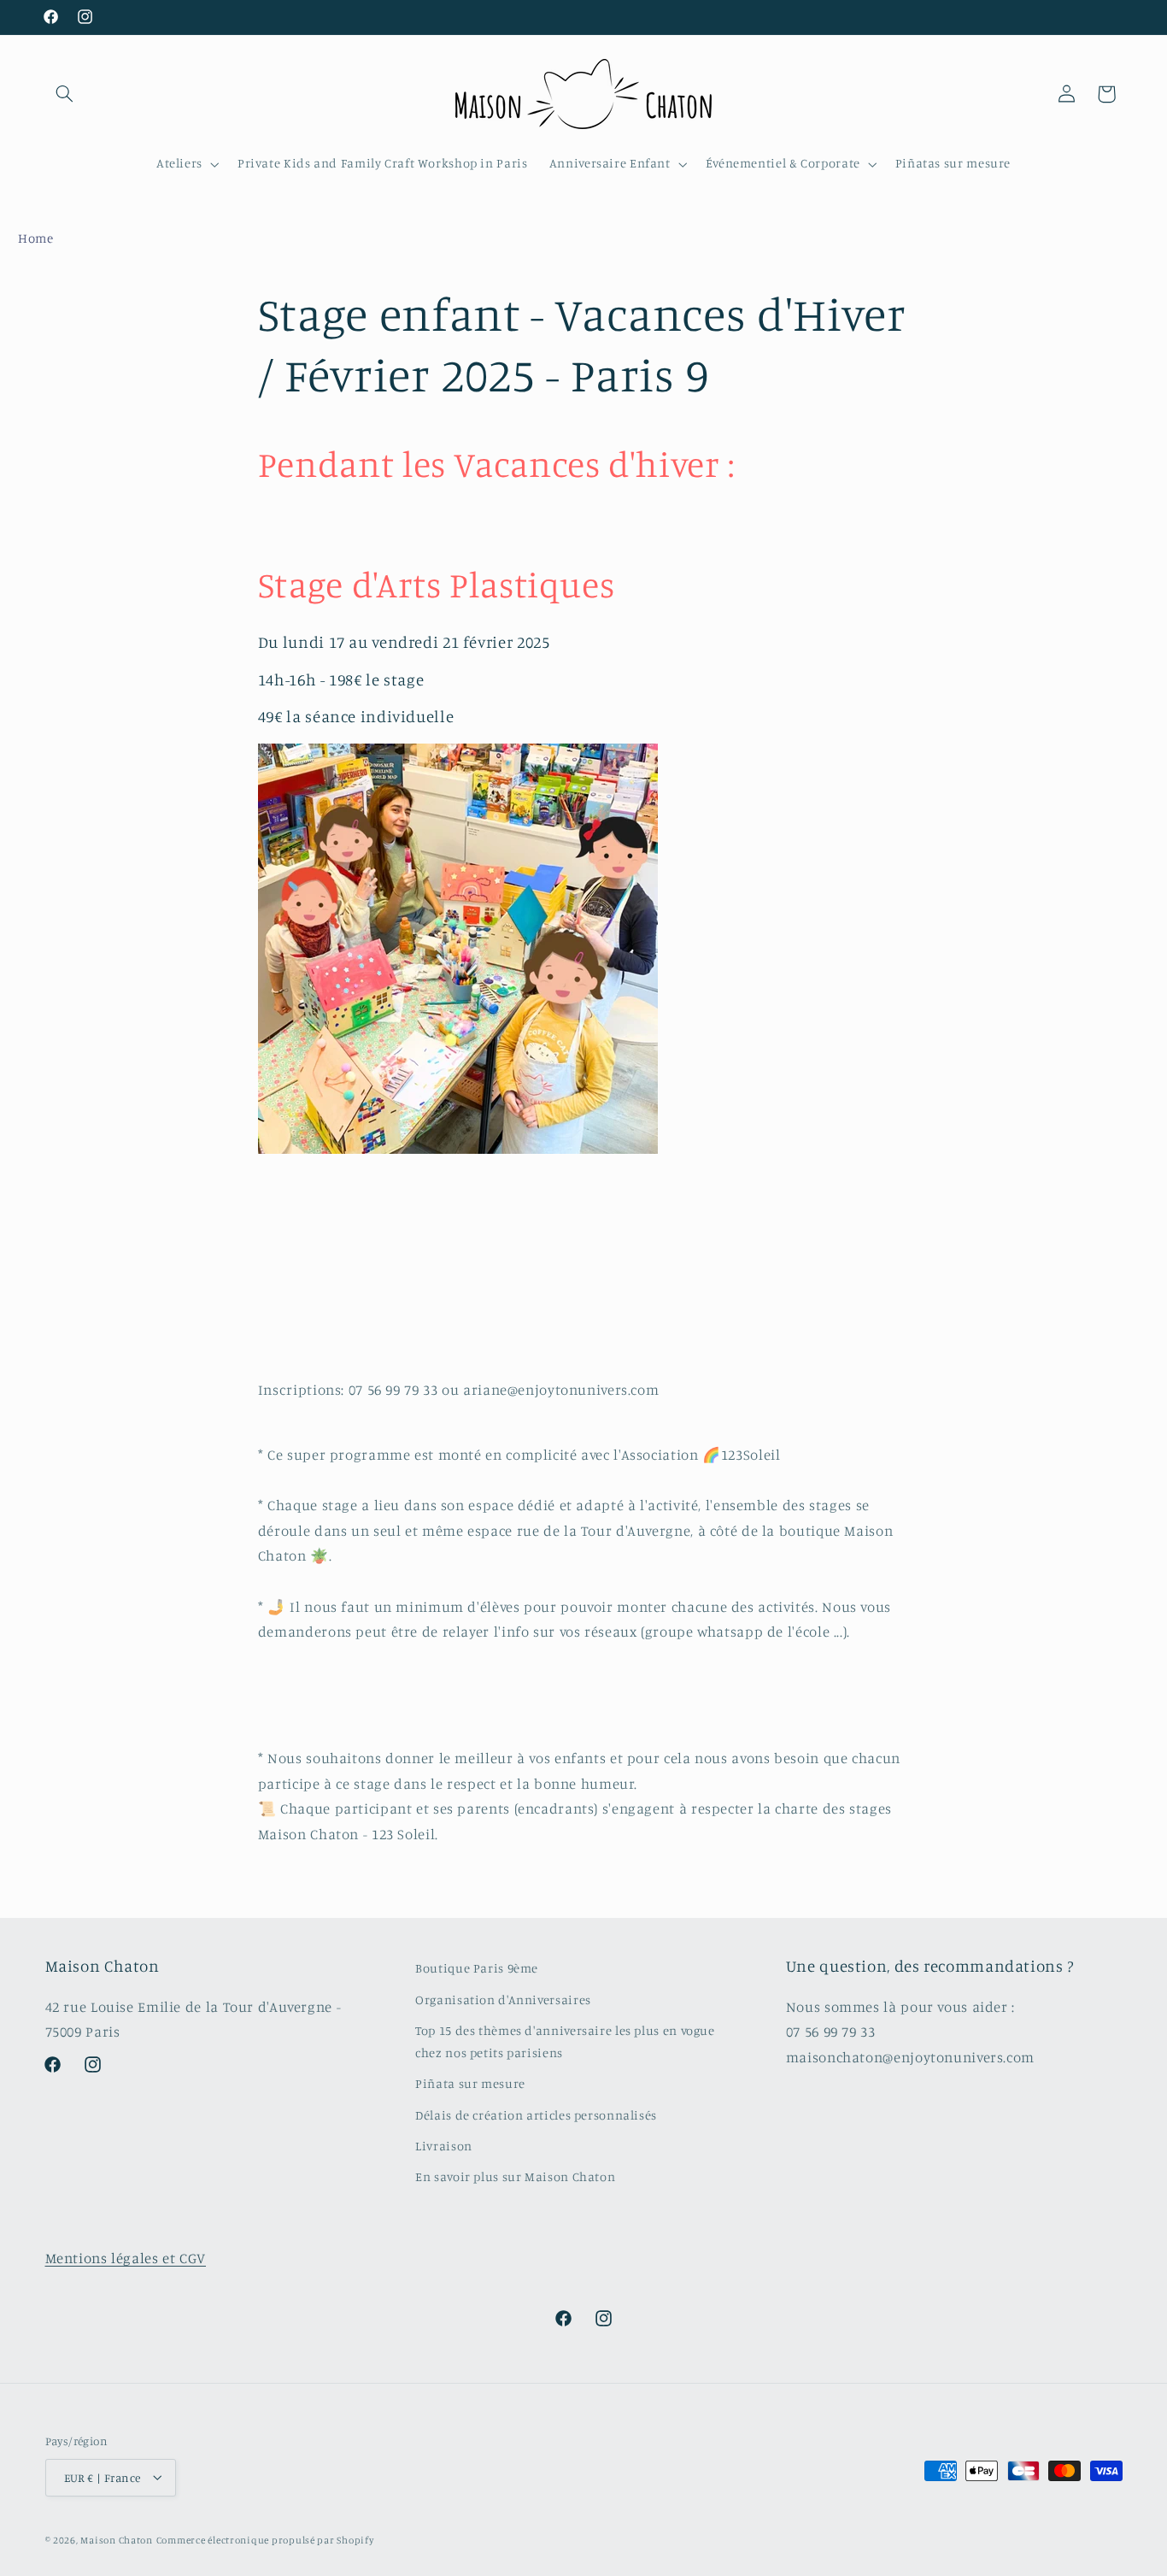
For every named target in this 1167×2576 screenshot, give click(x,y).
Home (36, 238)
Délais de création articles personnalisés (536, 2114)
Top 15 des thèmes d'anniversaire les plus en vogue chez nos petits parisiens (565, 2041)
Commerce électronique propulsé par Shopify (265, 2539)
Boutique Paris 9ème (477, 1968)
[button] (65, 94)
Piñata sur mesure (470, 2083)
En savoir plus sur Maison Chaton (515, 2176)
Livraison (444, 2145)
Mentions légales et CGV (126, 2258)
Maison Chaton (117, 2539)
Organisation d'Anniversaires (503, 1999)
